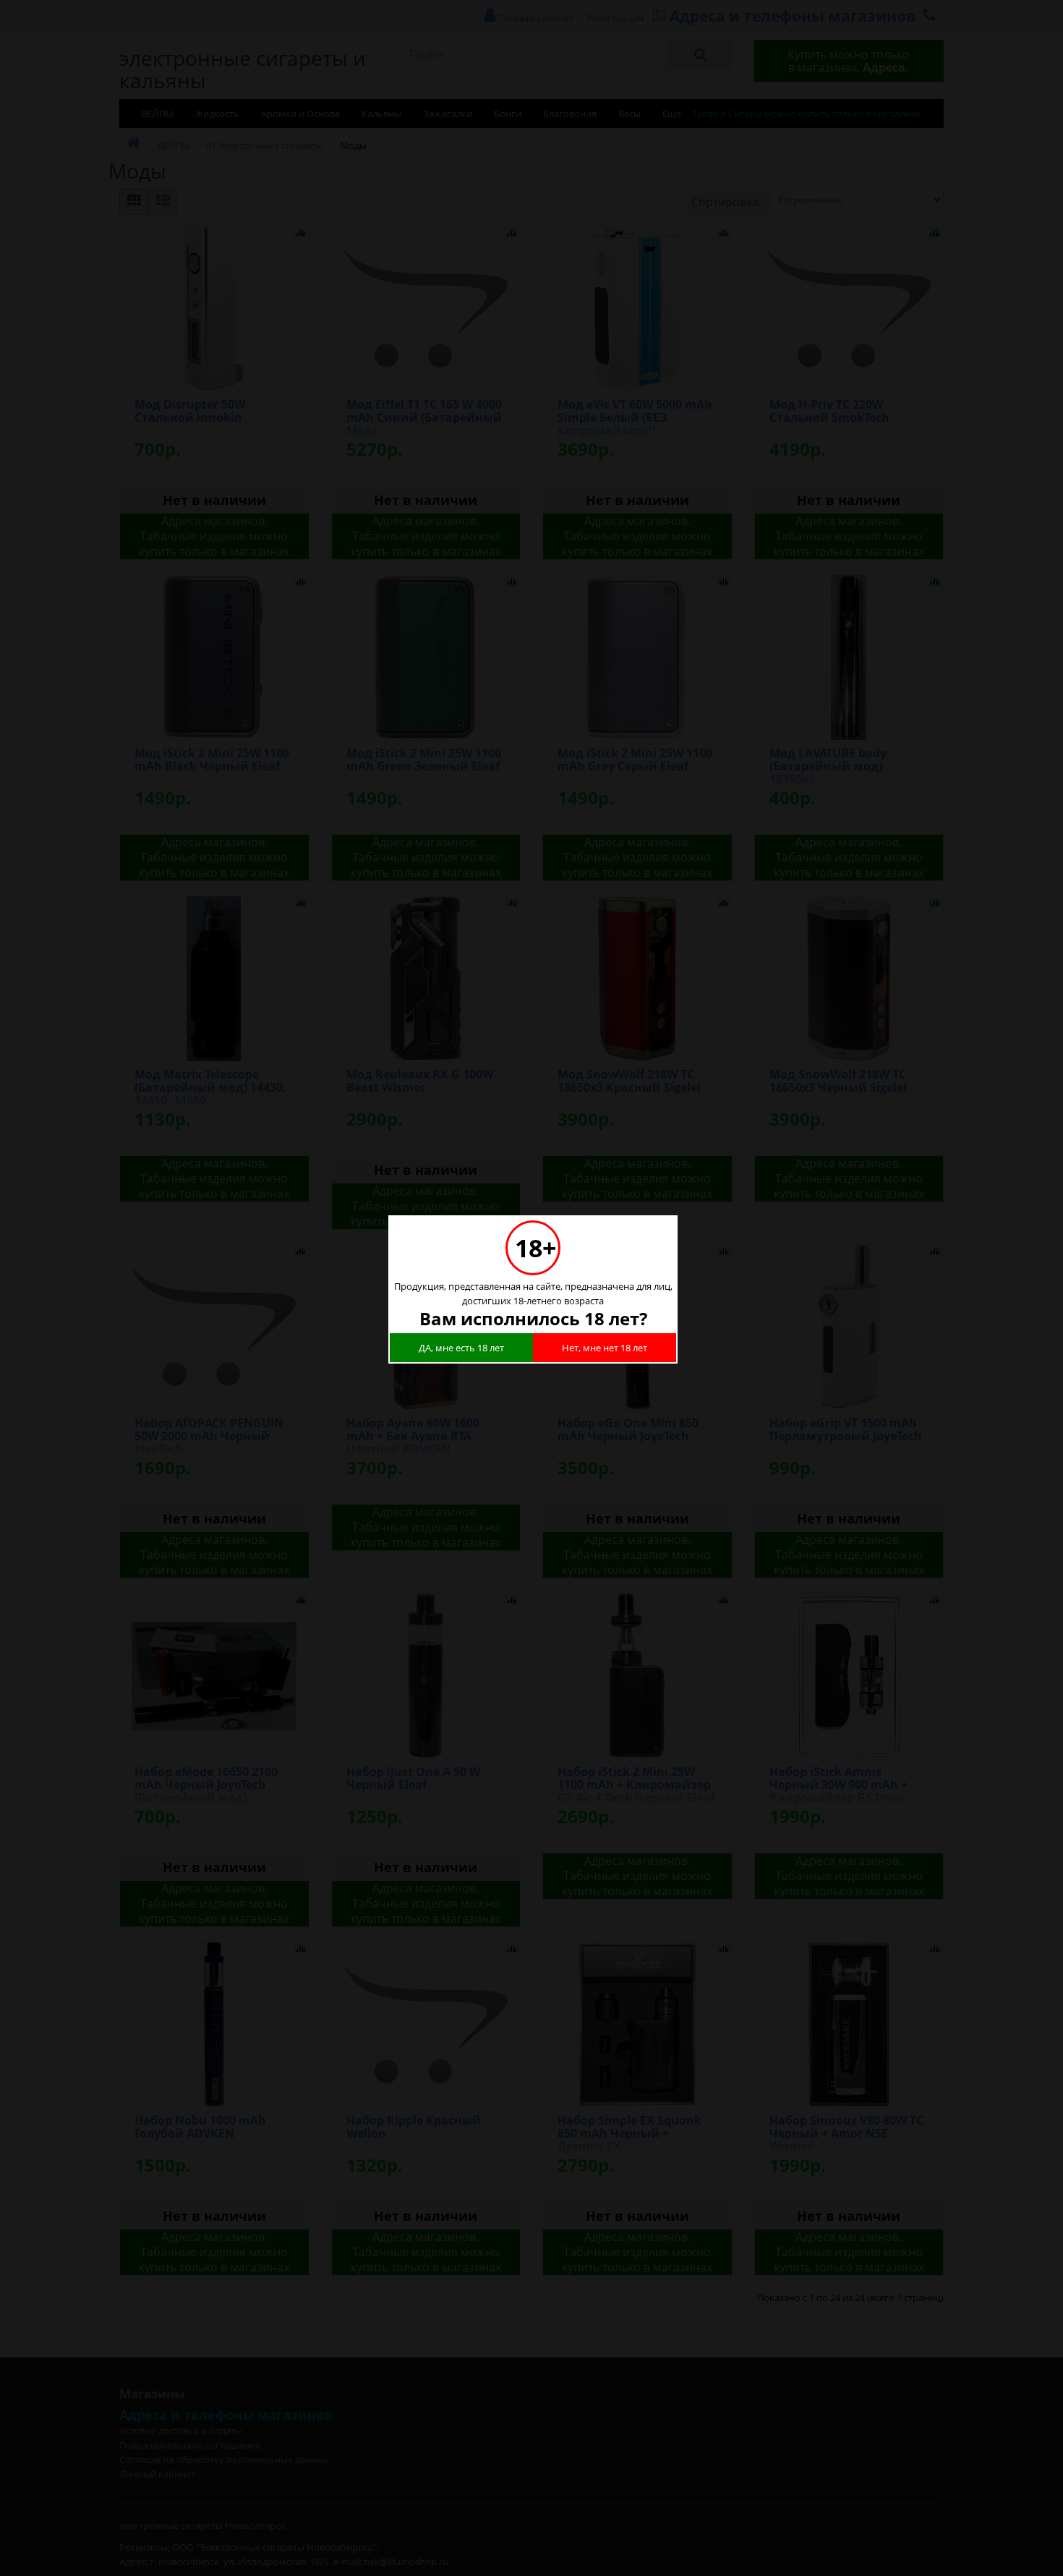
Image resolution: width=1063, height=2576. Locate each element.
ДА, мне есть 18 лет (461, 1348)
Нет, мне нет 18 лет (605, 1348)
